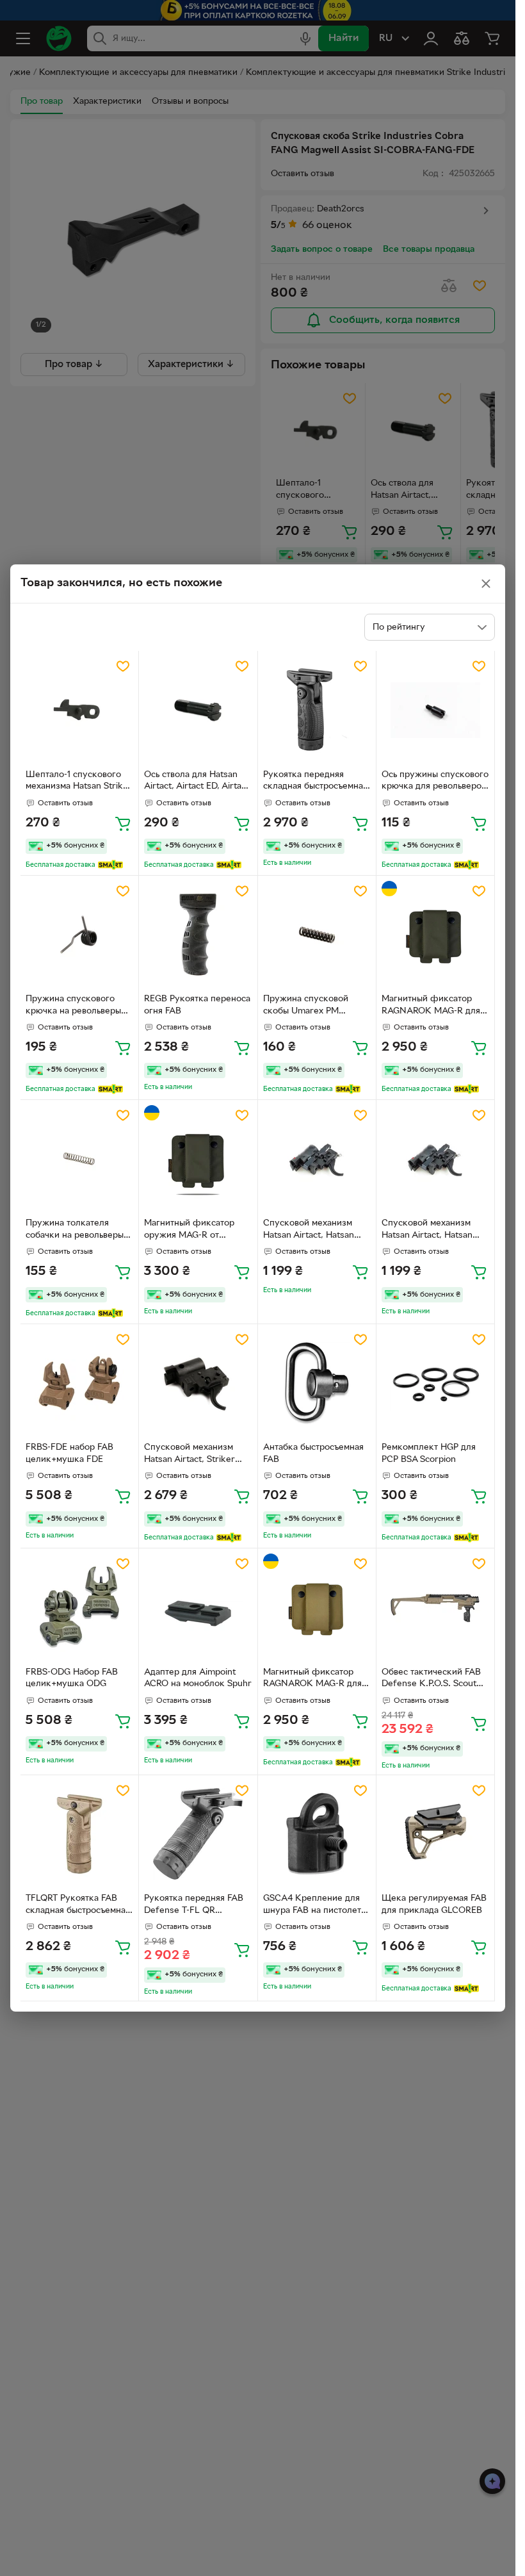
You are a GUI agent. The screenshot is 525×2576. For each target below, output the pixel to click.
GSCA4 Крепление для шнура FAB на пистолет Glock (312, 1906)
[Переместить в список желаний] (123, 666)
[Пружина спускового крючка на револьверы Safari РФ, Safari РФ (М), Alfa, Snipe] (79, 935)
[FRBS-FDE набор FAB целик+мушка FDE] (79, 1383)
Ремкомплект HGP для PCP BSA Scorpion (429, 1454)
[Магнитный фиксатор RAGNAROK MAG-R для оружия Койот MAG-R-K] (317, 1607)
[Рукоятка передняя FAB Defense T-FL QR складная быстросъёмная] (198, 1834)
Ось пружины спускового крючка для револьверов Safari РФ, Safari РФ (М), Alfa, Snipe (435, 782)
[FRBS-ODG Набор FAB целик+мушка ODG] (79, 1607)
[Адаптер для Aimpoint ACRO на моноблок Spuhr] (198, 1607)
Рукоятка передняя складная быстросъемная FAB (315, 782)
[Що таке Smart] (110, 865)
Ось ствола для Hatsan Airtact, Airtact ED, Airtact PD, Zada (197, 782)
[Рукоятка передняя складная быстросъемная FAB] (317, 710)
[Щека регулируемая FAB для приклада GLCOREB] (435, 1834)
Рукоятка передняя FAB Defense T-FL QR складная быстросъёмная (196, 1906)
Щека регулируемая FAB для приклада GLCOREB (434, 1905)
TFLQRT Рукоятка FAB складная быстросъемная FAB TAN (78, 1906)
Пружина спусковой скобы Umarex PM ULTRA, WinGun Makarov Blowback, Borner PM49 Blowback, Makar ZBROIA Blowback (316, 1006)
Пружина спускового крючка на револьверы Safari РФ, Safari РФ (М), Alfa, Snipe (77, 1006)
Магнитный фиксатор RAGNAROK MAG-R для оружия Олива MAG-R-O (432, 1006)
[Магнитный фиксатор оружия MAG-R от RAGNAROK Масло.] (198, 1159)
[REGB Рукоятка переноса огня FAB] (198, 935)
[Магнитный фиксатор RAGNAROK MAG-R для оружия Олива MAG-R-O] (435, 935)
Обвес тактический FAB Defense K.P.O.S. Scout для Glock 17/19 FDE (431, 1680)
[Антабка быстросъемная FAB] (317, 1383)
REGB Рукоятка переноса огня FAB (197, 1005)
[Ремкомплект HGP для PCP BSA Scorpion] (435, 1383)
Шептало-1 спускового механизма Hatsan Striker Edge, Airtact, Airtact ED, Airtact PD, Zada (79, 782)
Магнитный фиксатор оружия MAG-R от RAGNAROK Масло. (189, 1231)
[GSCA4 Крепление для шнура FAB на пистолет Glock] (317, 1834)
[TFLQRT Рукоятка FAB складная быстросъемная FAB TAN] (79, 1834)
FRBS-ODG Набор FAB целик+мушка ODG (72, 1678)
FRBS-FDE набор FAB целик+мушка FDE (69, 1454)
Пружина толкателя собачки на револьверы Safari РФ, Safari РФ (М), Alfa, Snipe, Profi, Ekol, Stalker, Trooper (77, 1231)
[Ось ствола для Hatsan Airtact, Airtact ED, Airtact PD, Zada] (198, 710)
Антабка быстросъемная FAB (313, 1454)
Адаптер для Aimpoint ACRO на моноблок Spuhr (198, 1678)
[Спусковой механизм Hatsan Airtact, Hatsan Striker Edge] (317, 1159)
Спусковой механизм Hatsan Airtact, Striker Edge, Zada (190, 1455)
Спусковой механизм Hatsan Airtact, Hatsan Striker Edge (309, 1231)
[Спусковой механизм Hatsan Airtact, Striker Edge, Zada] (198, 1383)
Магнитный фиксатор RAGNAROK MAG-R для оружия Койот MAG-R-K (313, 1680)
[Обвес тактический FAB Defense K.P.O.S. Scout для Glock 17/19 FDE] (435, 1607)
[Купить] (123, 823)
